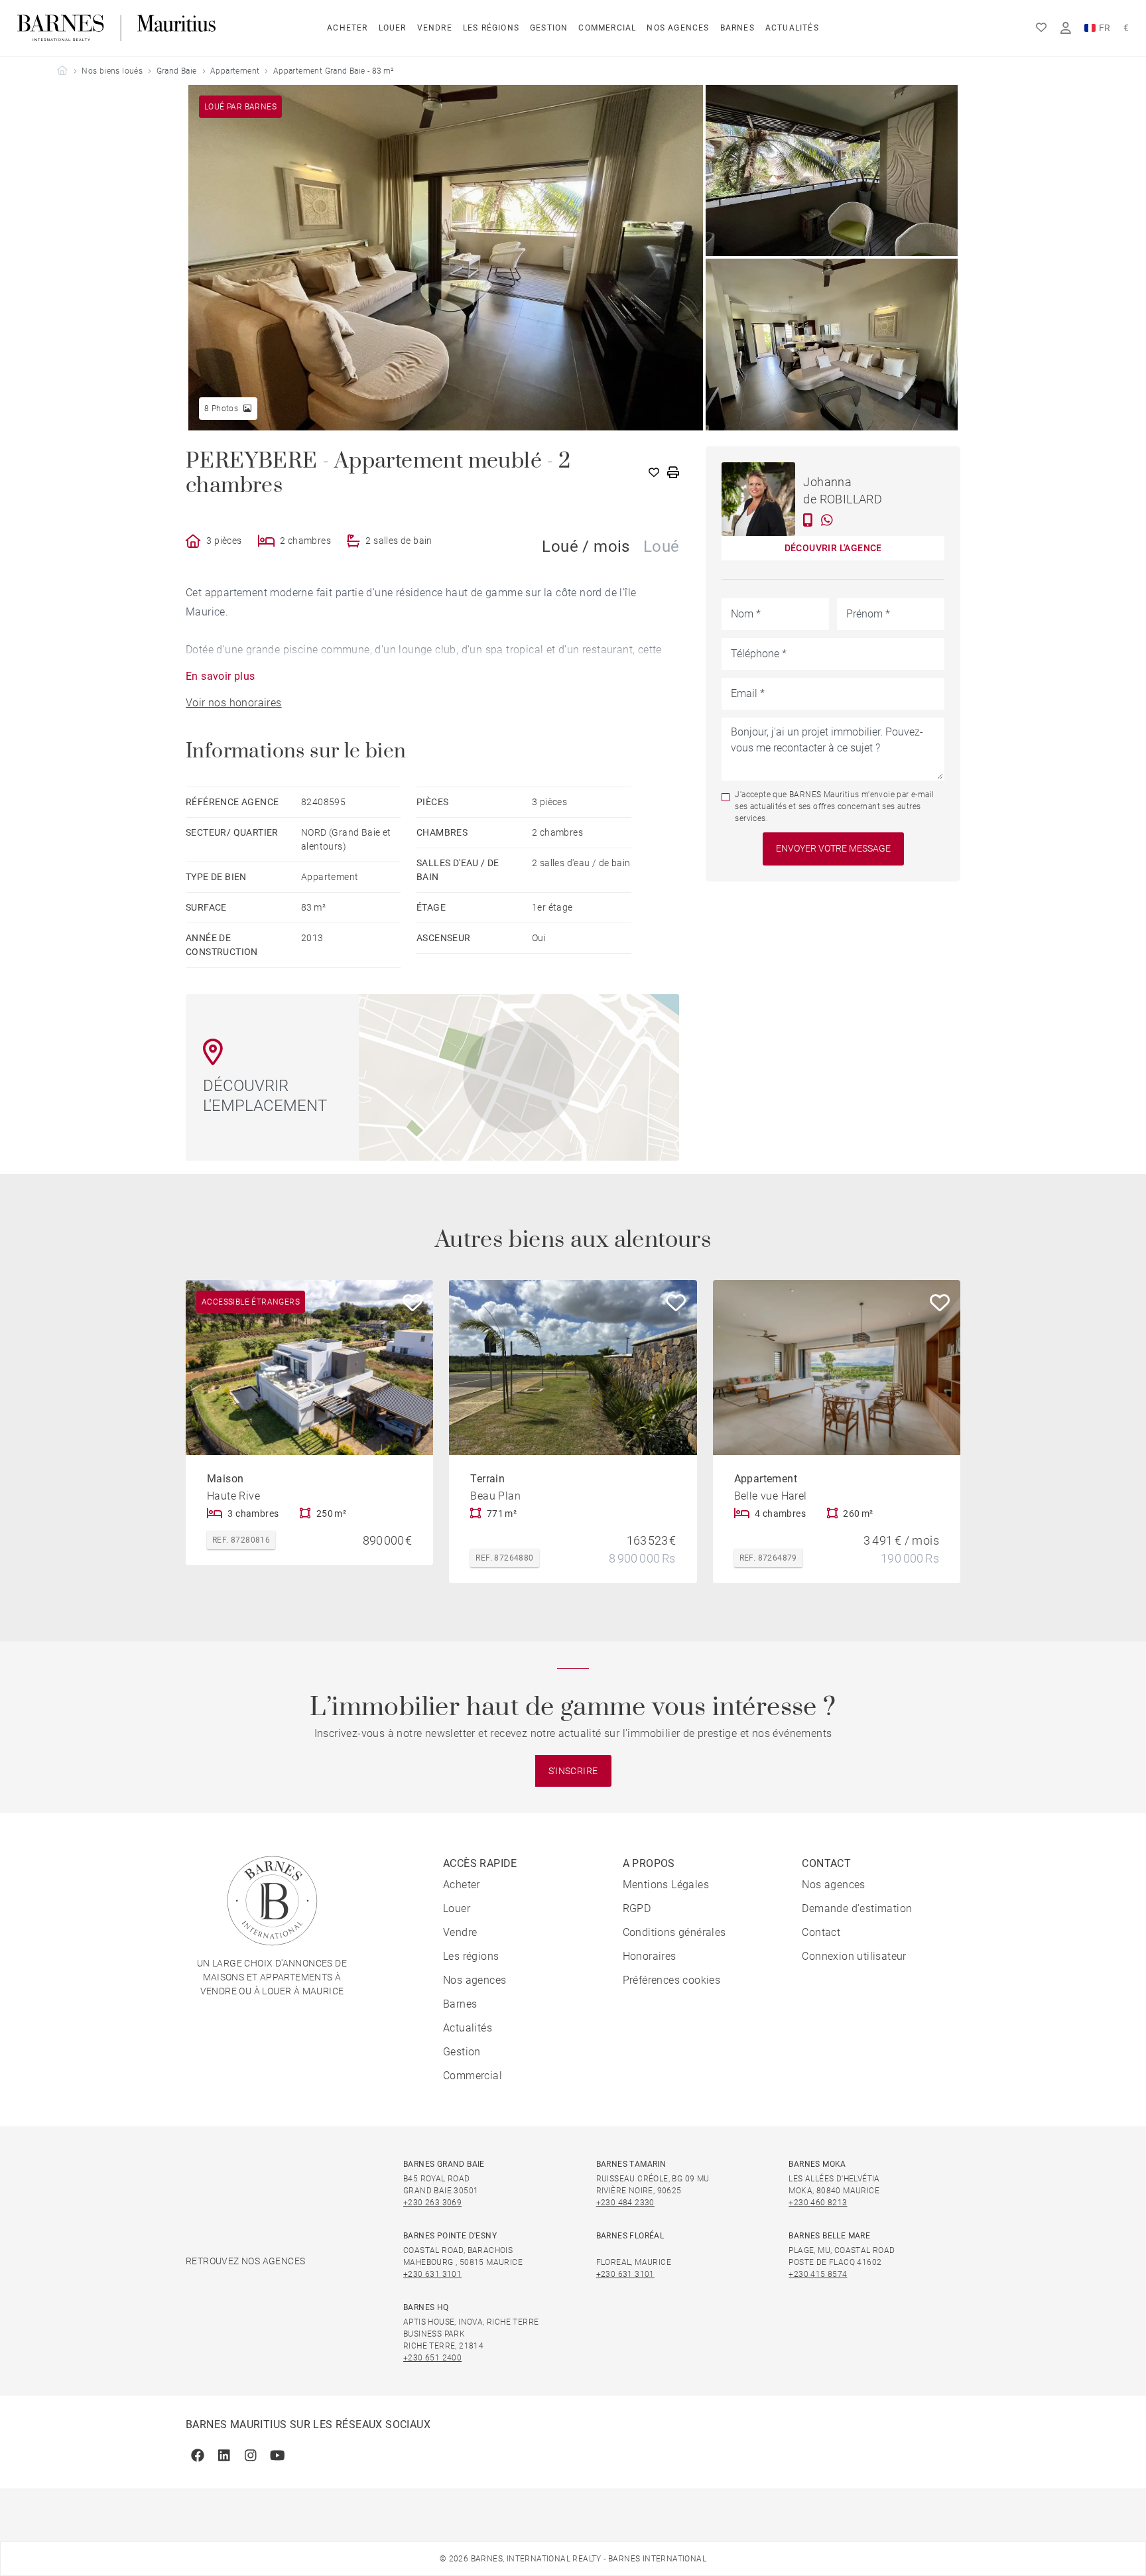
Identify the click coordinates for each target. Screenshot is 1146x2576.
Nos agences (678, 28)
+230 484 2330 (625, 2203)
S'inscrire (573, 1771)
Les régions (491, 28)
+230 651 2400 (432, 2358)
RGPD (637, 1908)
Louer (393, 28)
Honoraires (650, 1956)
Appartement (235, 71)
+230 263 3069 (432, 2203)
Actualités (792, 28)
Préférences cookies (672, 1980)
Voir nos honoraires (234, 703)
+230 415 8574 (818, 2274)
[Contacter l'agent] (808, 520)
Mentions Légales (666, 1885)
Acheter (347, 28)
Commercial (607, 28)
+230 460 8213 (818, 2203)
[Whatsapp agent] (827, 520)
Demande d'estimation (857, 1908)
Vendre (435, 28)
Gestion (549, 28)
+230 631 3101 (432, 2274)
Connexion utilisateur (854, 1956)
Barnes (737, 28)
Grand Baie (177, 71)
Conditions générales (674, 1932)
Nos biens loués (112, 71)
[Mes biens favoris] (1041, 28)
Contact (821, 1932)
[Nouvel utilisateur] (1066, 28)
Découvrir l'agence (833, 548)
